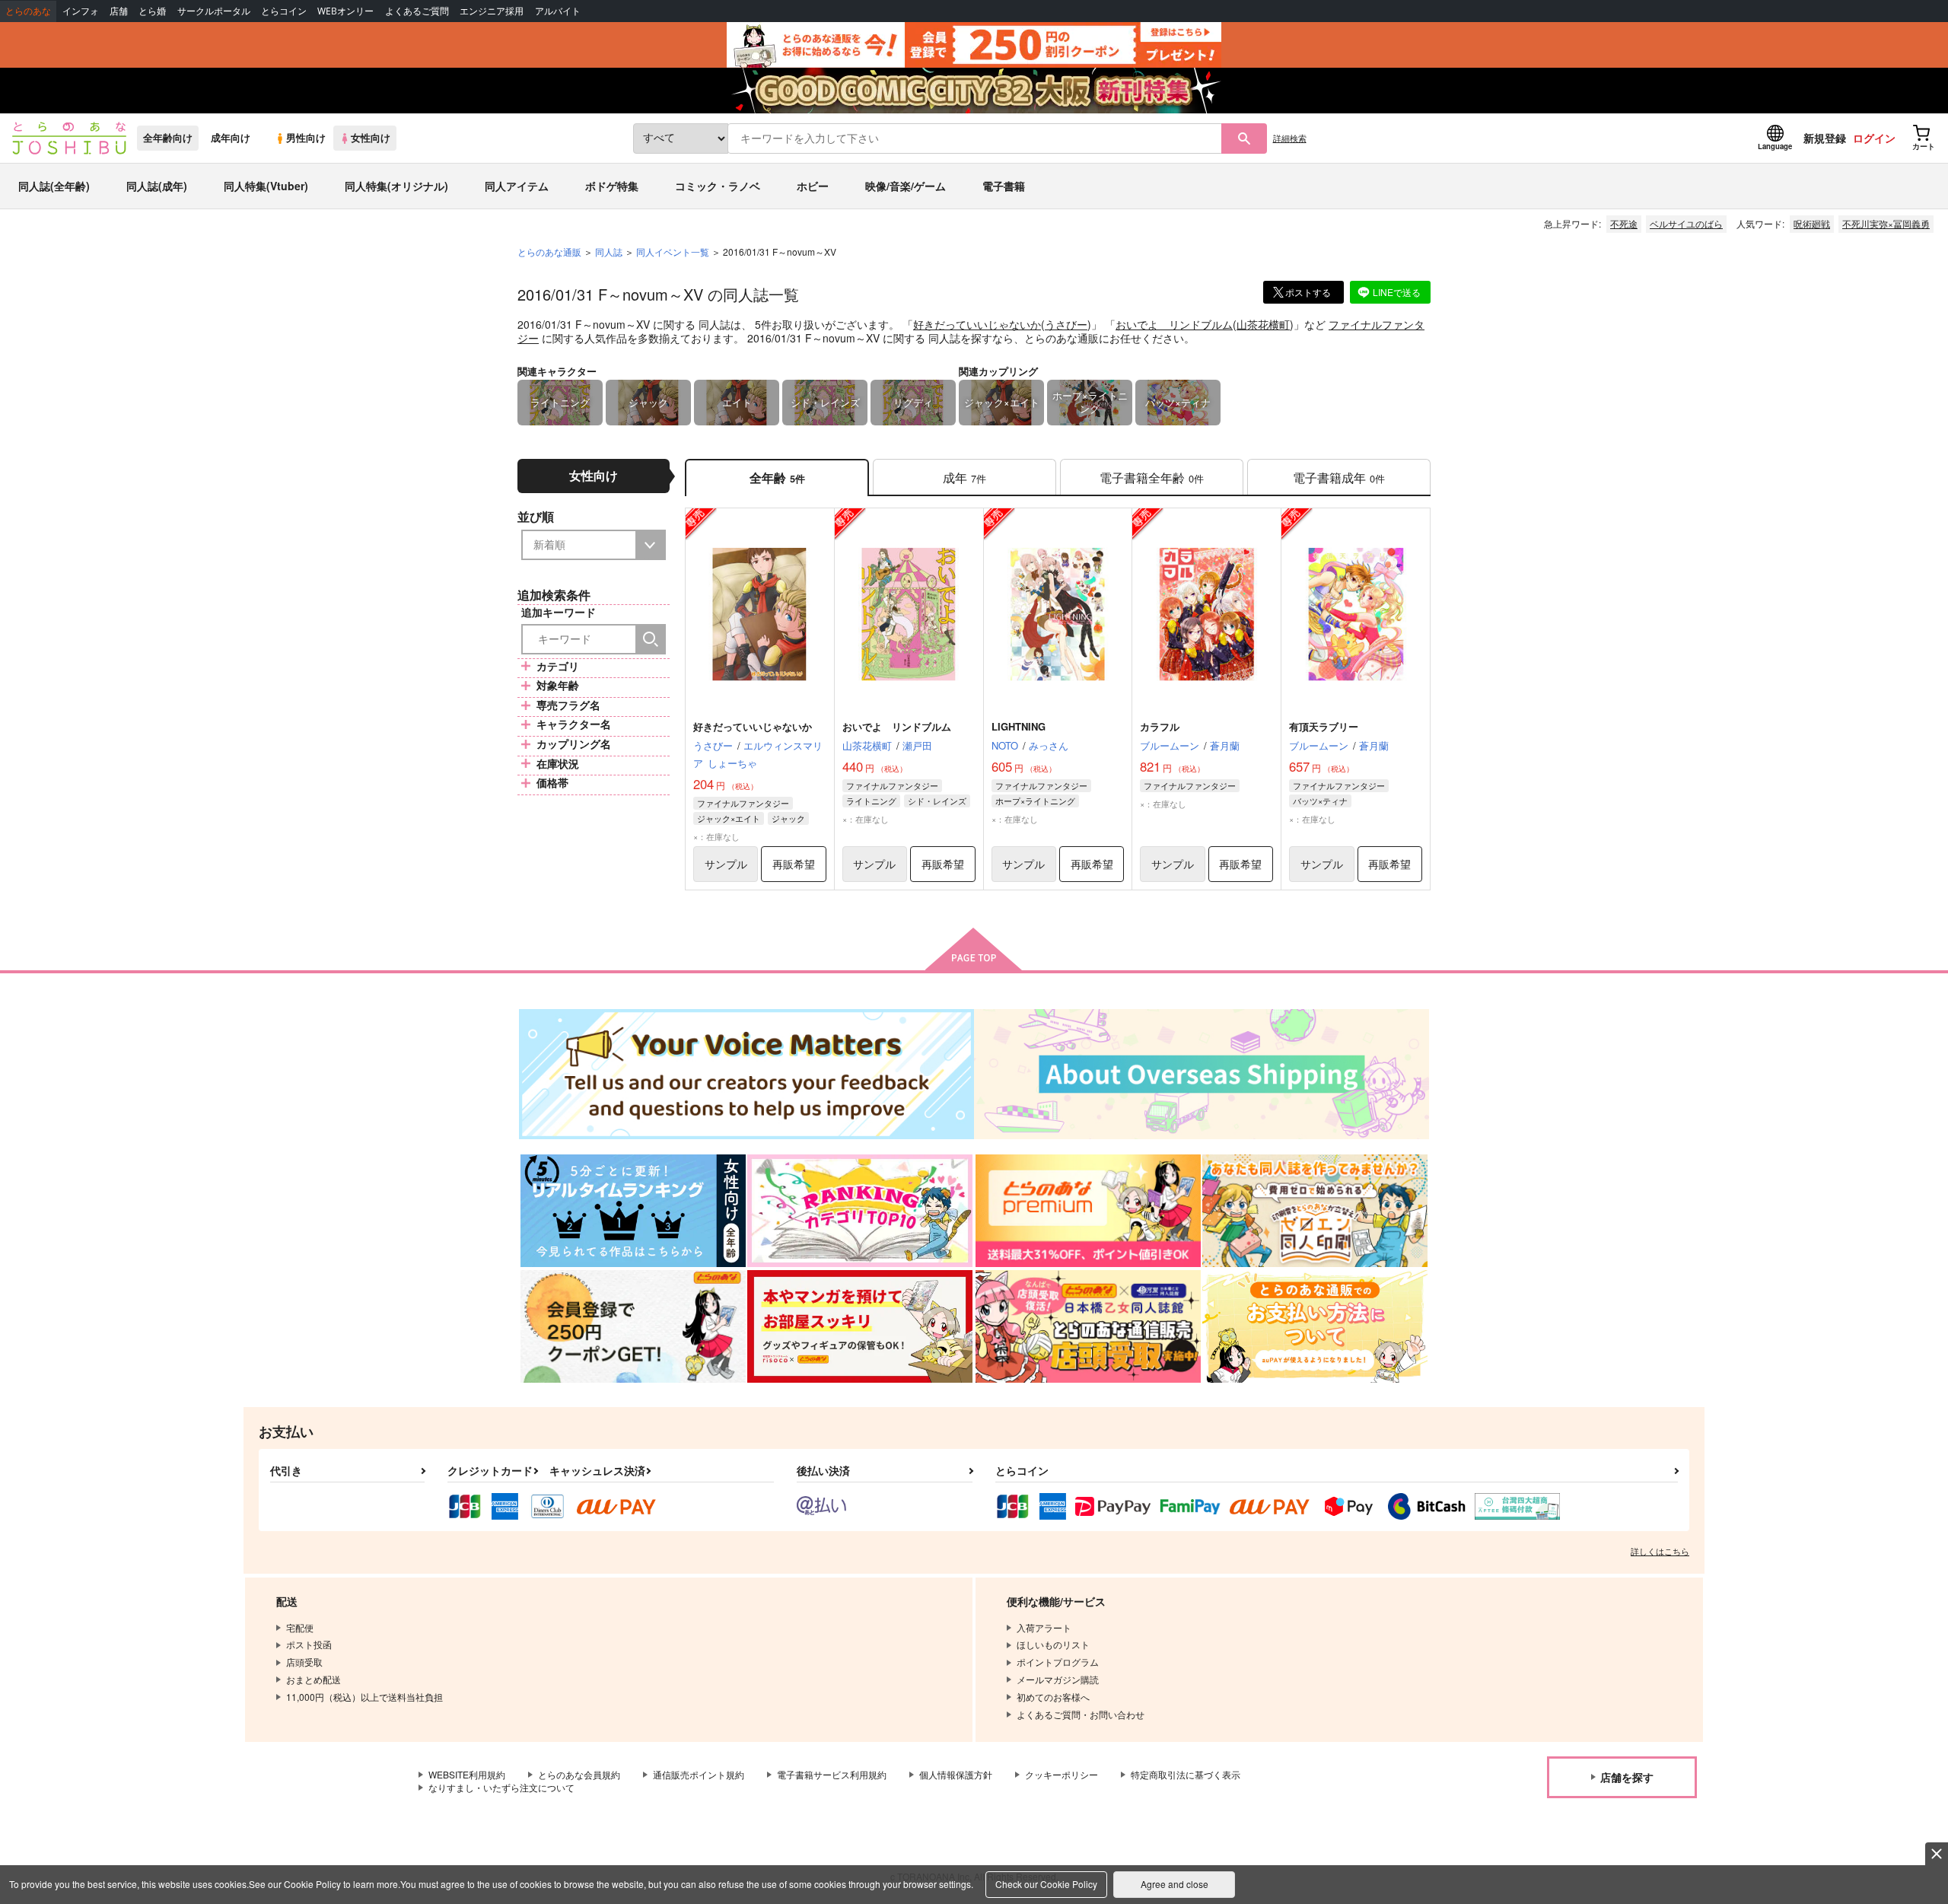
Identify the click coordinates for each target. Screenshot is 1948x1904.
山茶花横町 (1263, 324)
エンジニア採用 (492, 11)
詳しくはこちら (1660, 1551)
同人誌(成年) (157, 186)
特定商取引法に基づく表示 (1186, 1774)
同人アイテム (517, 186)
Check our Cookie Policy (1046, 1884)
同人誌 (609, 252)
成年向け (231, 138)
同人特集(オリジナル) (396, 186)
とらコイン (284, 11)
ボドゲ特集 (612, 186)
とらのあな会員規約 (579, 1774)
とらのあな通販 (549, 252)
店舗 (119, 11)
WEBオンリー (345, 11)
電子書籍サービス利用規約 (832, 1774)
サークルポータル (214, 11)
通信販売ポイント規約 (699, 1774)
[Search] (651, 639)
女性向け (371, 138)
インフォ (81, 11)
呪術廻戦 (1812, 223)
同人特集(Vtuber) (266, 186)
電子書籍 (1004, 186)
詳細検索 (1290, 138)
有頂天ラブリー (1324, 726)
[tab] (964, 478)
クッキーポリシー (1062, 1774)
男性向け (306, 138)
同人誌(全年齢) (54, 186)
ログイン (1874, 138)
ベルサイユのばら (1686, 223)
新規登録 (1825, 138)
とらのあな (28, 11)
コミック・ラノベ (718, 186)
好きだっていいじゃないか (977, 324)
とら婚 (152, 11)
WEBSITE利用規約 (467, 1774)
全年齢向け (168, 138)
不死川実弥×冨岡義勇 (1886, 223)
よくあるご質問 (417, 11)
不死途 (1624, 223)
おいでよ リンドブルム (1174, 324)
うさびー (1066, 324)
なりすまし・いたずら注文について (501, 1787)
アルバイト (558, 11)
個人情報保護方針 (956, 1774)
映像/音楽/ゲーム (906, 186)
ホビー (813, 186)
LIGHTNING (1019, 726)
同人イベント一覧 (673, 252)
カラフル (1160, 726)
